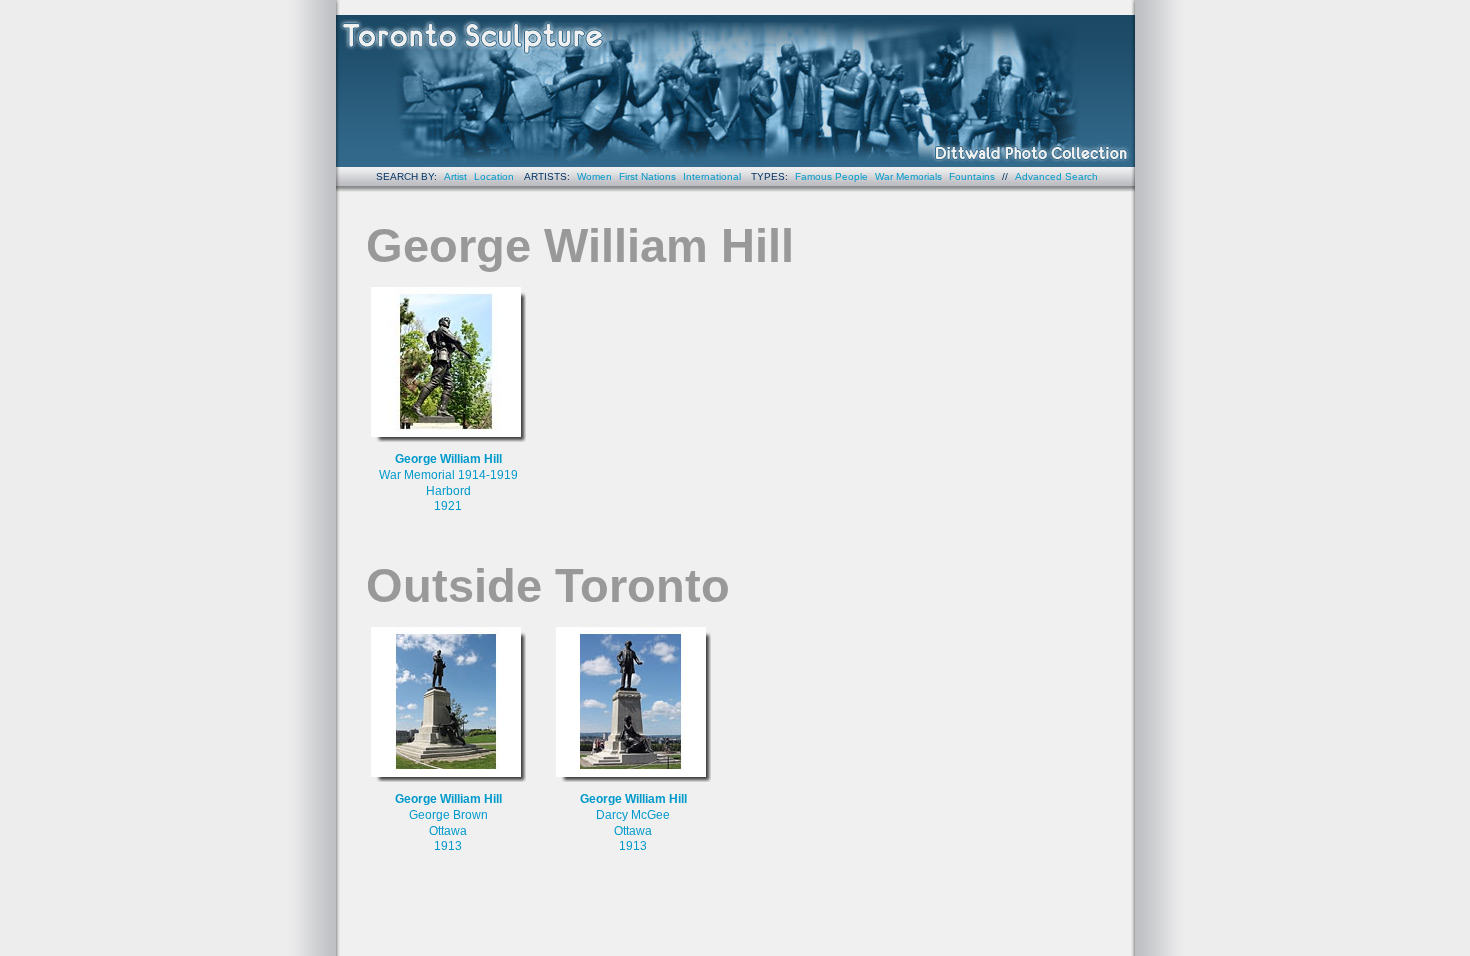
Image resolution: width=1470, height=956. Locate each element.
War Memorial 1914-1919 (448, 475)
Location (494, 176)
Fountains (972, 176)
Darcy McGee (633, 815)
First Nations (647, 176)
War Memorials (908, 176)
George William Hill (448, 459)
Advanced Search (1056, 176)
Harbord (448, 491)
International (712, 176)
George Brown (448, 815)
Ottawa (448, 831)
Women (594, 176)
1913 (448, 846)
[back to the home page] (735, 83)
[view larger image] (448, 364)
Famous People (831, 176)
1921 (448, 506)
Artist (455, 176)
